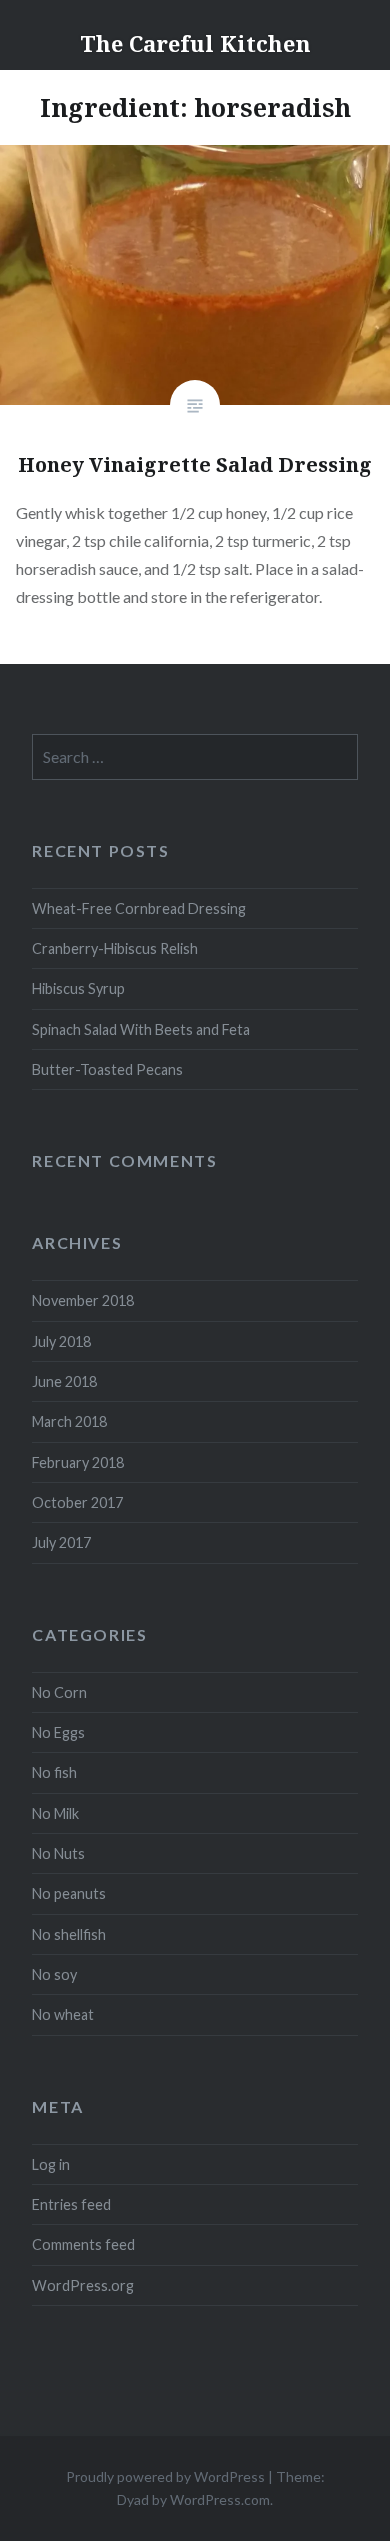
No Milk (55, 1813)
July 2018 (61, 1341)
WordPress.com (220, 2499)
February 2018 (78, 1462)
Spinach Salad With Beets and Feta (141, 1029)
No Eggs (58, 1732)
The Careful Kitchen (195, 43)
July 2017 (61, 1542)
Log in (51, 2164)
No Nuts (58, 1853)
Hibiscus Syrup (78, 988)
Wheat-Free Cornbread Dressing (139, 908)
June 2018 (64, 1381)
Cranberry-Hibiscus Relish (115, 948)
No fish (54, 1772)
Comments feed (83, 2244)
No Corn (59, 1692)
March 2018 (69, 1421)
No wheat (63, 2014)
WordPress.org (83, 2285)
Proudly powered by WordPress (165, 2476)
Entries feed (71, 2204)
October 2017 (77, 1502)
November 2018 (83, 1300)
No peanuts (69, 1893)
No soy (54, 1974)
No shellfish (69, 1934)
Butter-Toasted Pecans (107, 1069)
